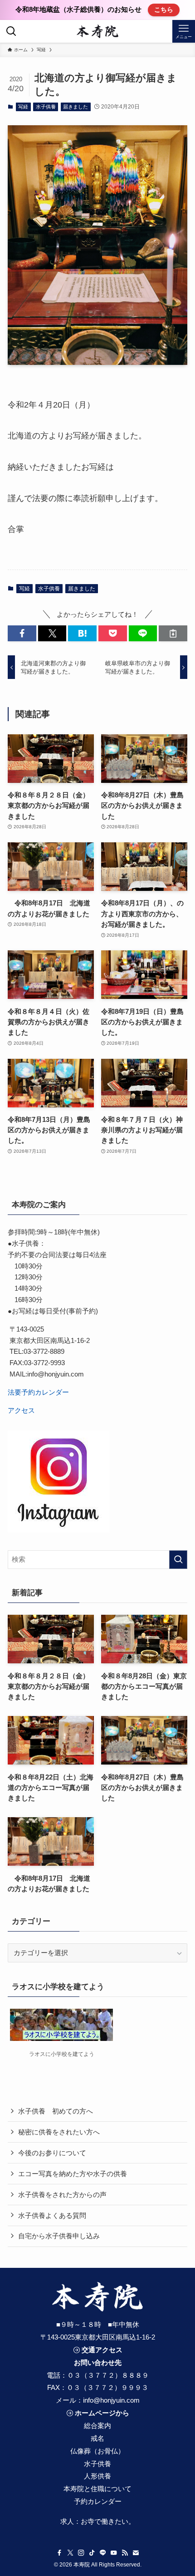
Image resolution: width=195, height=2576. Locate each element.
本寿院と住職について (97, 2489)
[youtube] (114, 2553)
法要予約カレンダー (38, 1392)
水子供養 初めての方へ (56, 2111)
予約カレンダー (98, 2501)
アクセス (21, 1410)
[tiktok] (92, 2553)
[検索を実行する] (178, 1560)
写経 (23, 107)
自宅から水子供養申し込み (59, 2236)
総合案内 (97, 2426)
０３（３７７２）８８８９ (108, 2375)
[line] (103, 2553)
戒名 (97, 2438)
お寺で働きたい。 (108, 2521)
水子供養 (46, 107)
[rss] (125, 2553)
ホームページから (102, 2413)
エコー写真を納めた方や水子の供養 (73, 2174)
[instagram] (81, 2553)
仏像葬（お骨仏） (97, 2451)
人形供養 (97, 2476)
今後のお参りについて (52, 2153)
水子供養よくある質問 (52, 2215)
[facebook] (59, 2553)
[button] (22, 633)
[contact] (136, 2553)
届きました (76, 107)
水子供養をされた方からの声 (62, 2195)
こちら (164, 10)
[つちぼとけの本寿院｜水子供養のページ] (98, 31)
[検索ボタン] (11, 31)
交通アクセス (102, 2350)
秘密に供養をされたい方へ (59, 2132)
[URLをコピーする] (173, 633)
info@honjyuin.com (111, 2400)
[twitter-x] (70, 2553)
